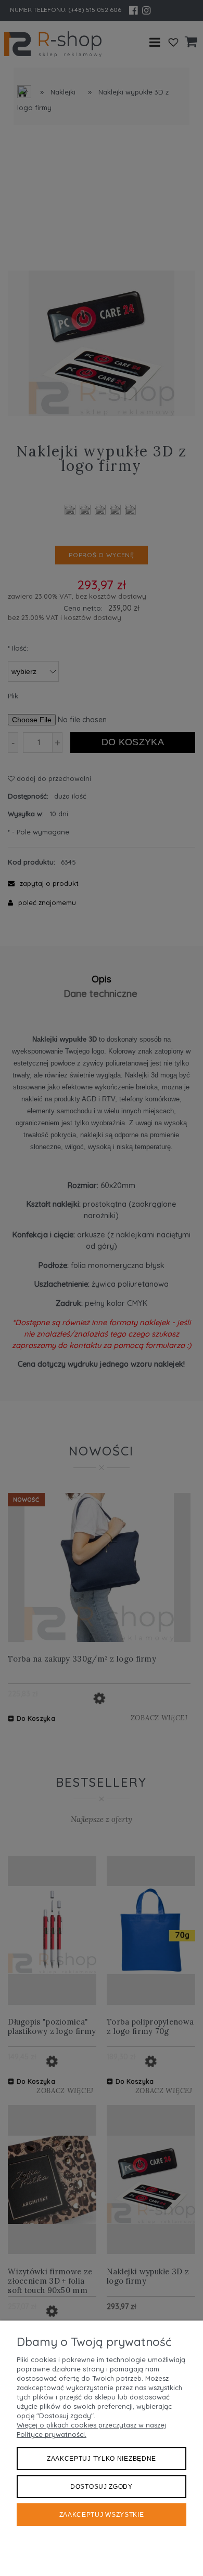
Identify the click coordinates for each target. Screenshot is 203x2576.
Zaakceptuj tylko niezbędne (102, 2459)
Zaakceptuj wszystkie (102, 2515)
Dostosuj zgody (102, 2487)
